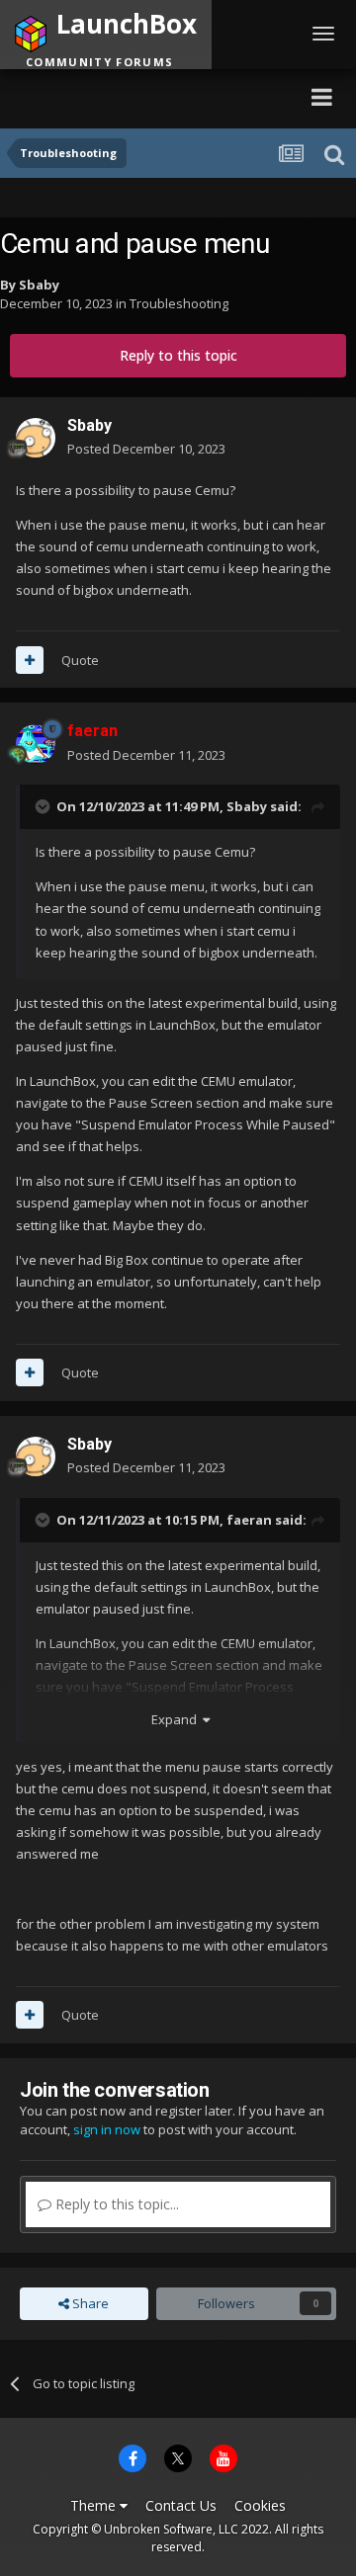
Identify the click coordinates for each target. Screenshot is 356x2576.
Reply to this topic (178, 355)
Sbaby (39, 285)
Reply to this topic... (115, 2204)
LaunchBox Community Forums (149, 96)
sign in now (107, 2129)
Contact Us (181, 2505)
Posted (146, 449)
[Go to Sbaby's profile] (36, 438)
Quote (80, 660)
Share (89, 2303)
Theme (95, 2505)
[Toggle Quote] (44, 806)
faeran (249, 1520)
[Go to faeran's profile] (36, 744)
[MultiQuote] (30, 660)
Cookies (260, 2505)
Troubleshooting (179, 303)
